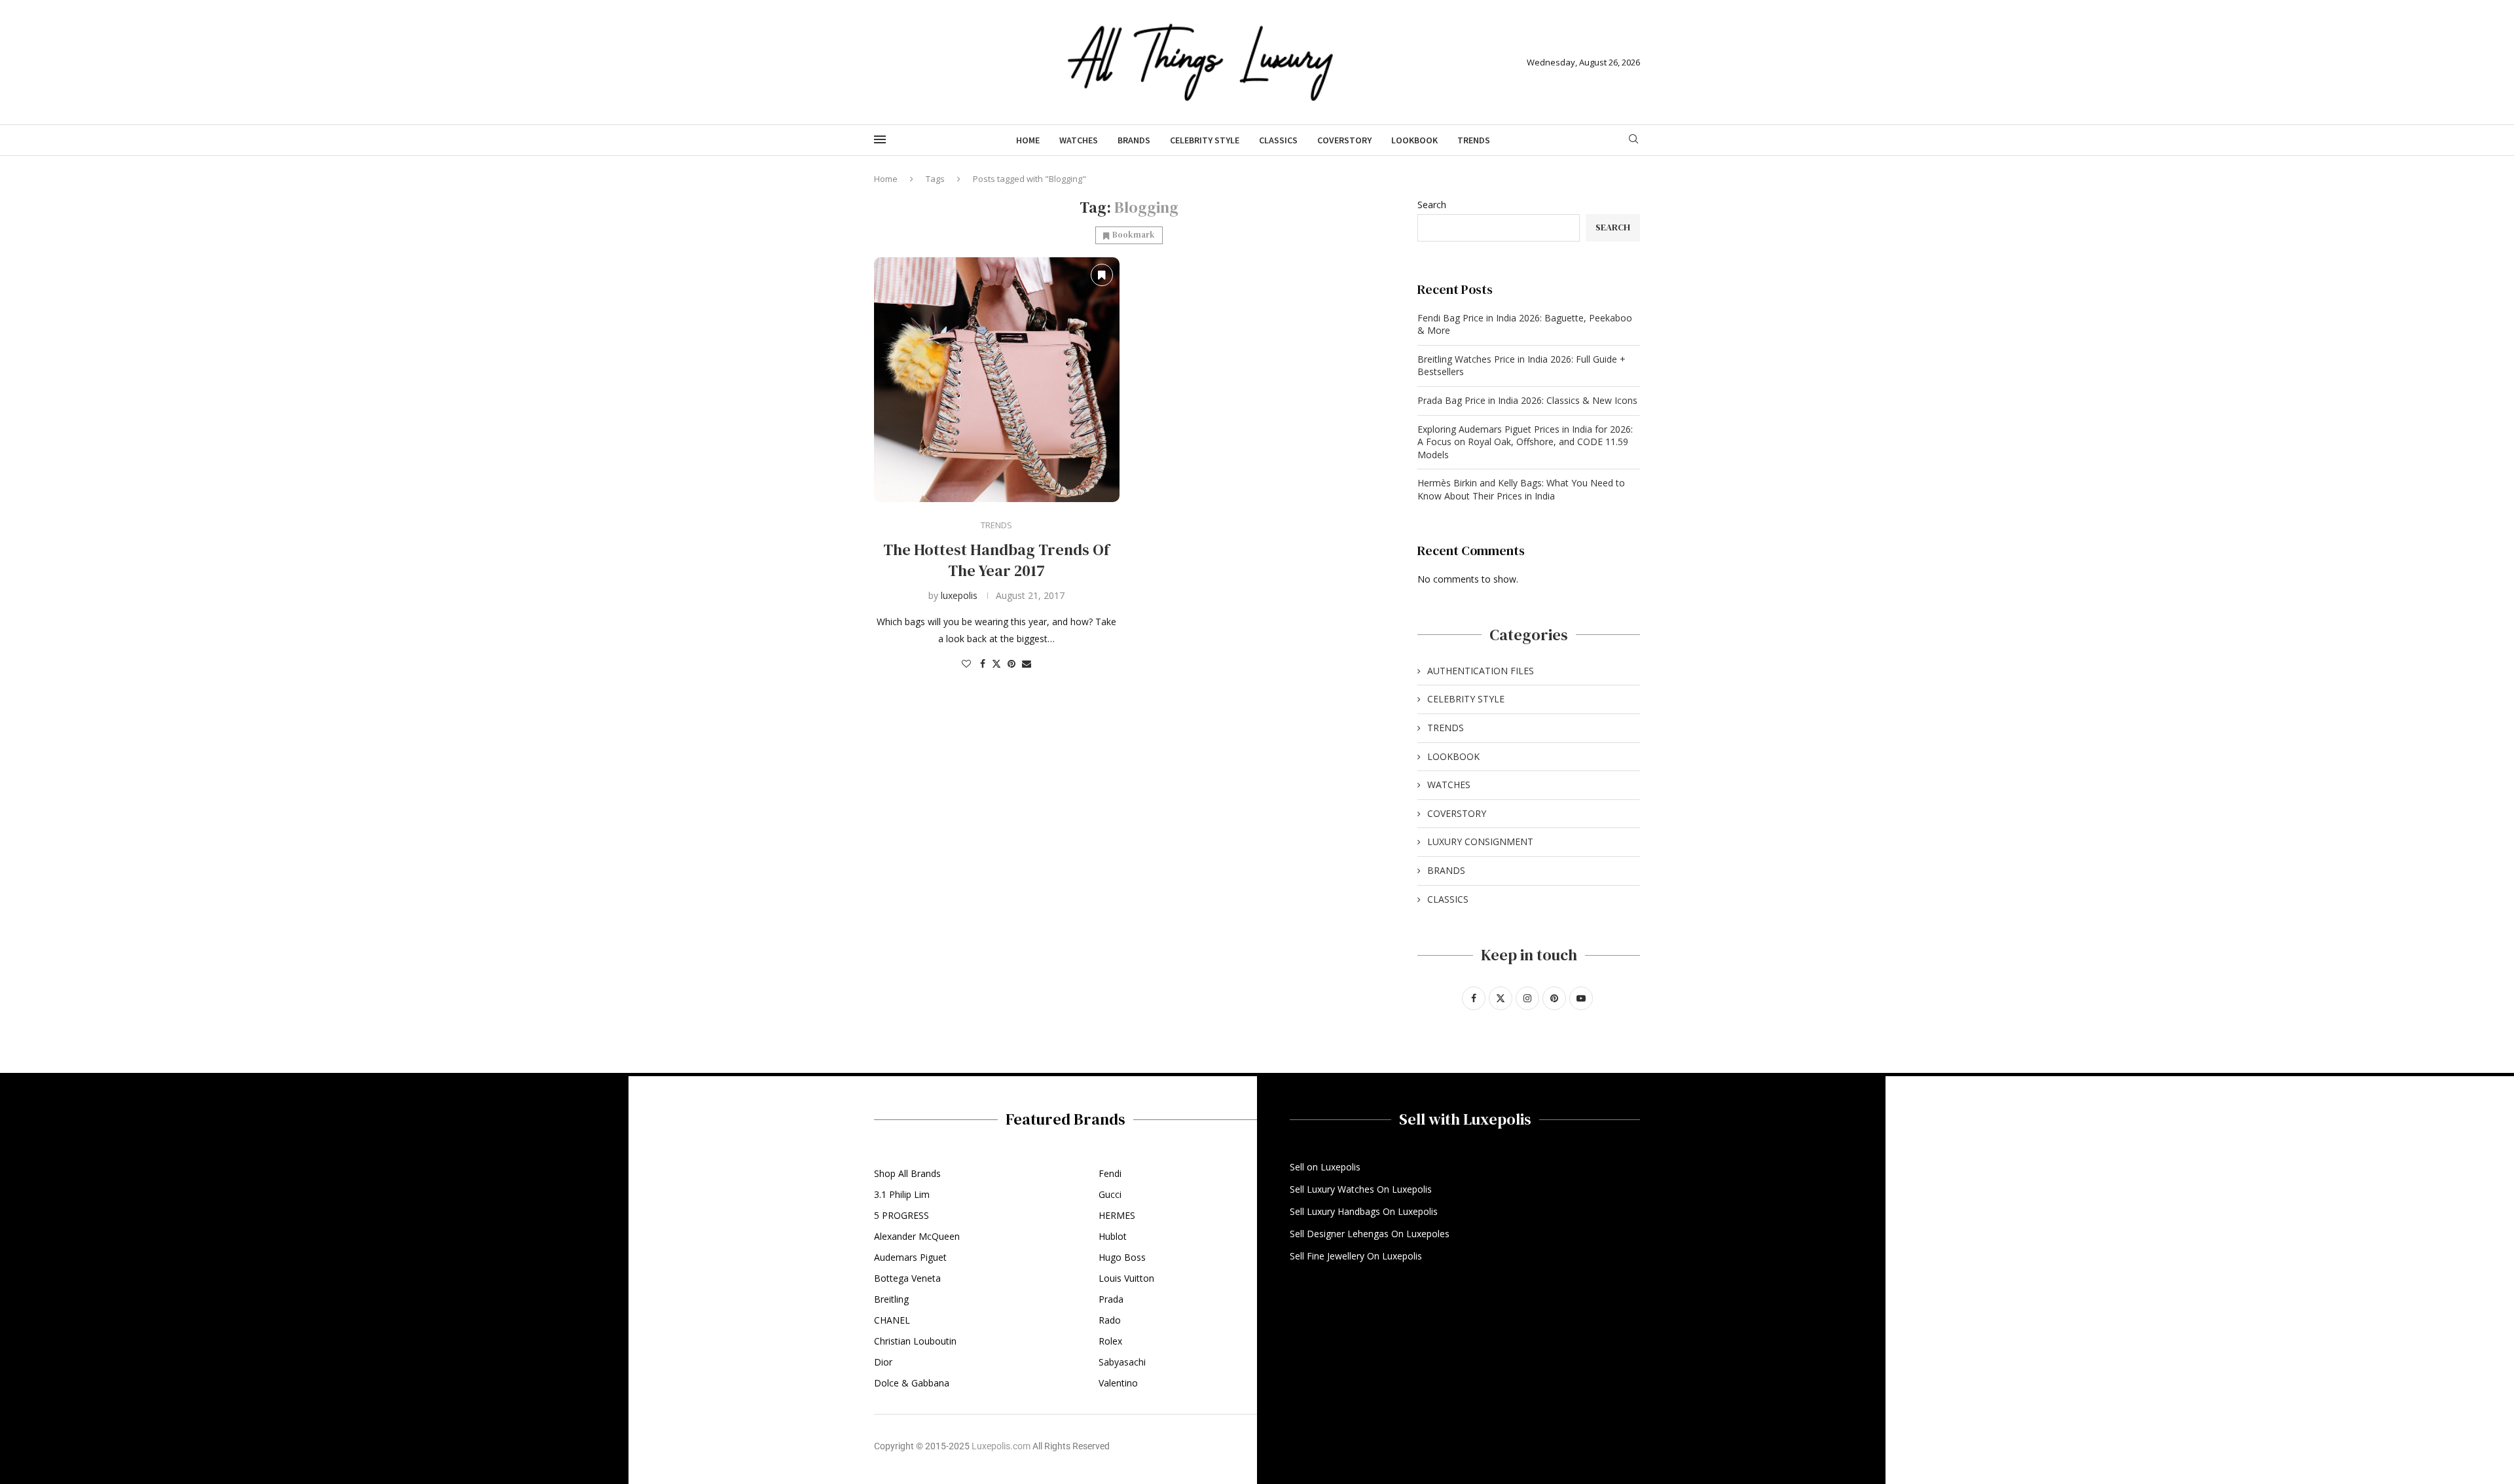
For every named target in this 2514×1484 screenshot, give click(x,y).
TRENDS (1474, 140)
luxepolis (959, 595)
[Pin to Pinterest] (1011, 663)
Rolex (1110, 1341)
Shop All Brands (907, 1174)
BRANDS (1134, 140)
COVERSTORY (1344, 140)
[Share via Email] (1027, 663)
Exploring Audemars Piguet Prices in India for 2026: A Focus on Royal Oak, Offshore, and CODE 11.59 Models (1525, 442)
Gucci (1110, 1195)
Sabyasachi (1122, 1362)
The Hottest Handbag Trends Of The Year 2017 (996, 560)
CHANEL (892, 1320)
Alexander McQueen (917, 1237)
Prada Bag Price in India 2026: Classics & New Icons (1527, 400)
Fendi (1110, 1174)
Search (1432, 205)
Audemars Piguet (910, 1258)
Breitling (891, 1299)
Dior (883, 1362)
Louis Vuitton (1126, 1278)
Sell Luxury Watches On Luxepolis (1361, 1189)
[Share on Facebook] (983, 663)
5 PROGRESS (902, 1216)
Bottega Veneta (907, 1278)
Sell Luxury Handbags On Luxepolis (1364, 1212)
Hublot (1113, 1237)
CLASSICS (1278, 140)
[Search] (1633, 140)
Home (1028, 140)
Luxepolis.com (1001, 1446)
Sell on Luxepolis (1325, 1167)
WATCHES (1079, 140)
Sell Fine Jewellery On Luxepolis (1356, 1256)
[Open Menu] (880, 139)
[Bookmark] (1102, 275)
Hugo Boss (1122, 1258)
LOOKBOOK (1414, 140)
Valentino (1118, 1383)
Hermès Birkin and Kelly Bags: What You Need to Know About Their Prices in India (1521, 489)
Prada (1111, 1299)
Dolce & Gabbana (912, 1383)
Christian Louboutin (915, 1341)
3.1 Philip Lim (902, 1195)
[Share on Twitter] (996, 663)
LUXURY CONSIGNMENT (1480, 842)
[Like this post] (966, 663)
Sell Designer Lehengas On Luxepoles (1370, 1234)
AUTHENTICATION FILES (1481, 671)
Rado (1110, 1320)
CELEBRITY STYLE (1205, 140)
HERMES (1117, 1216)
